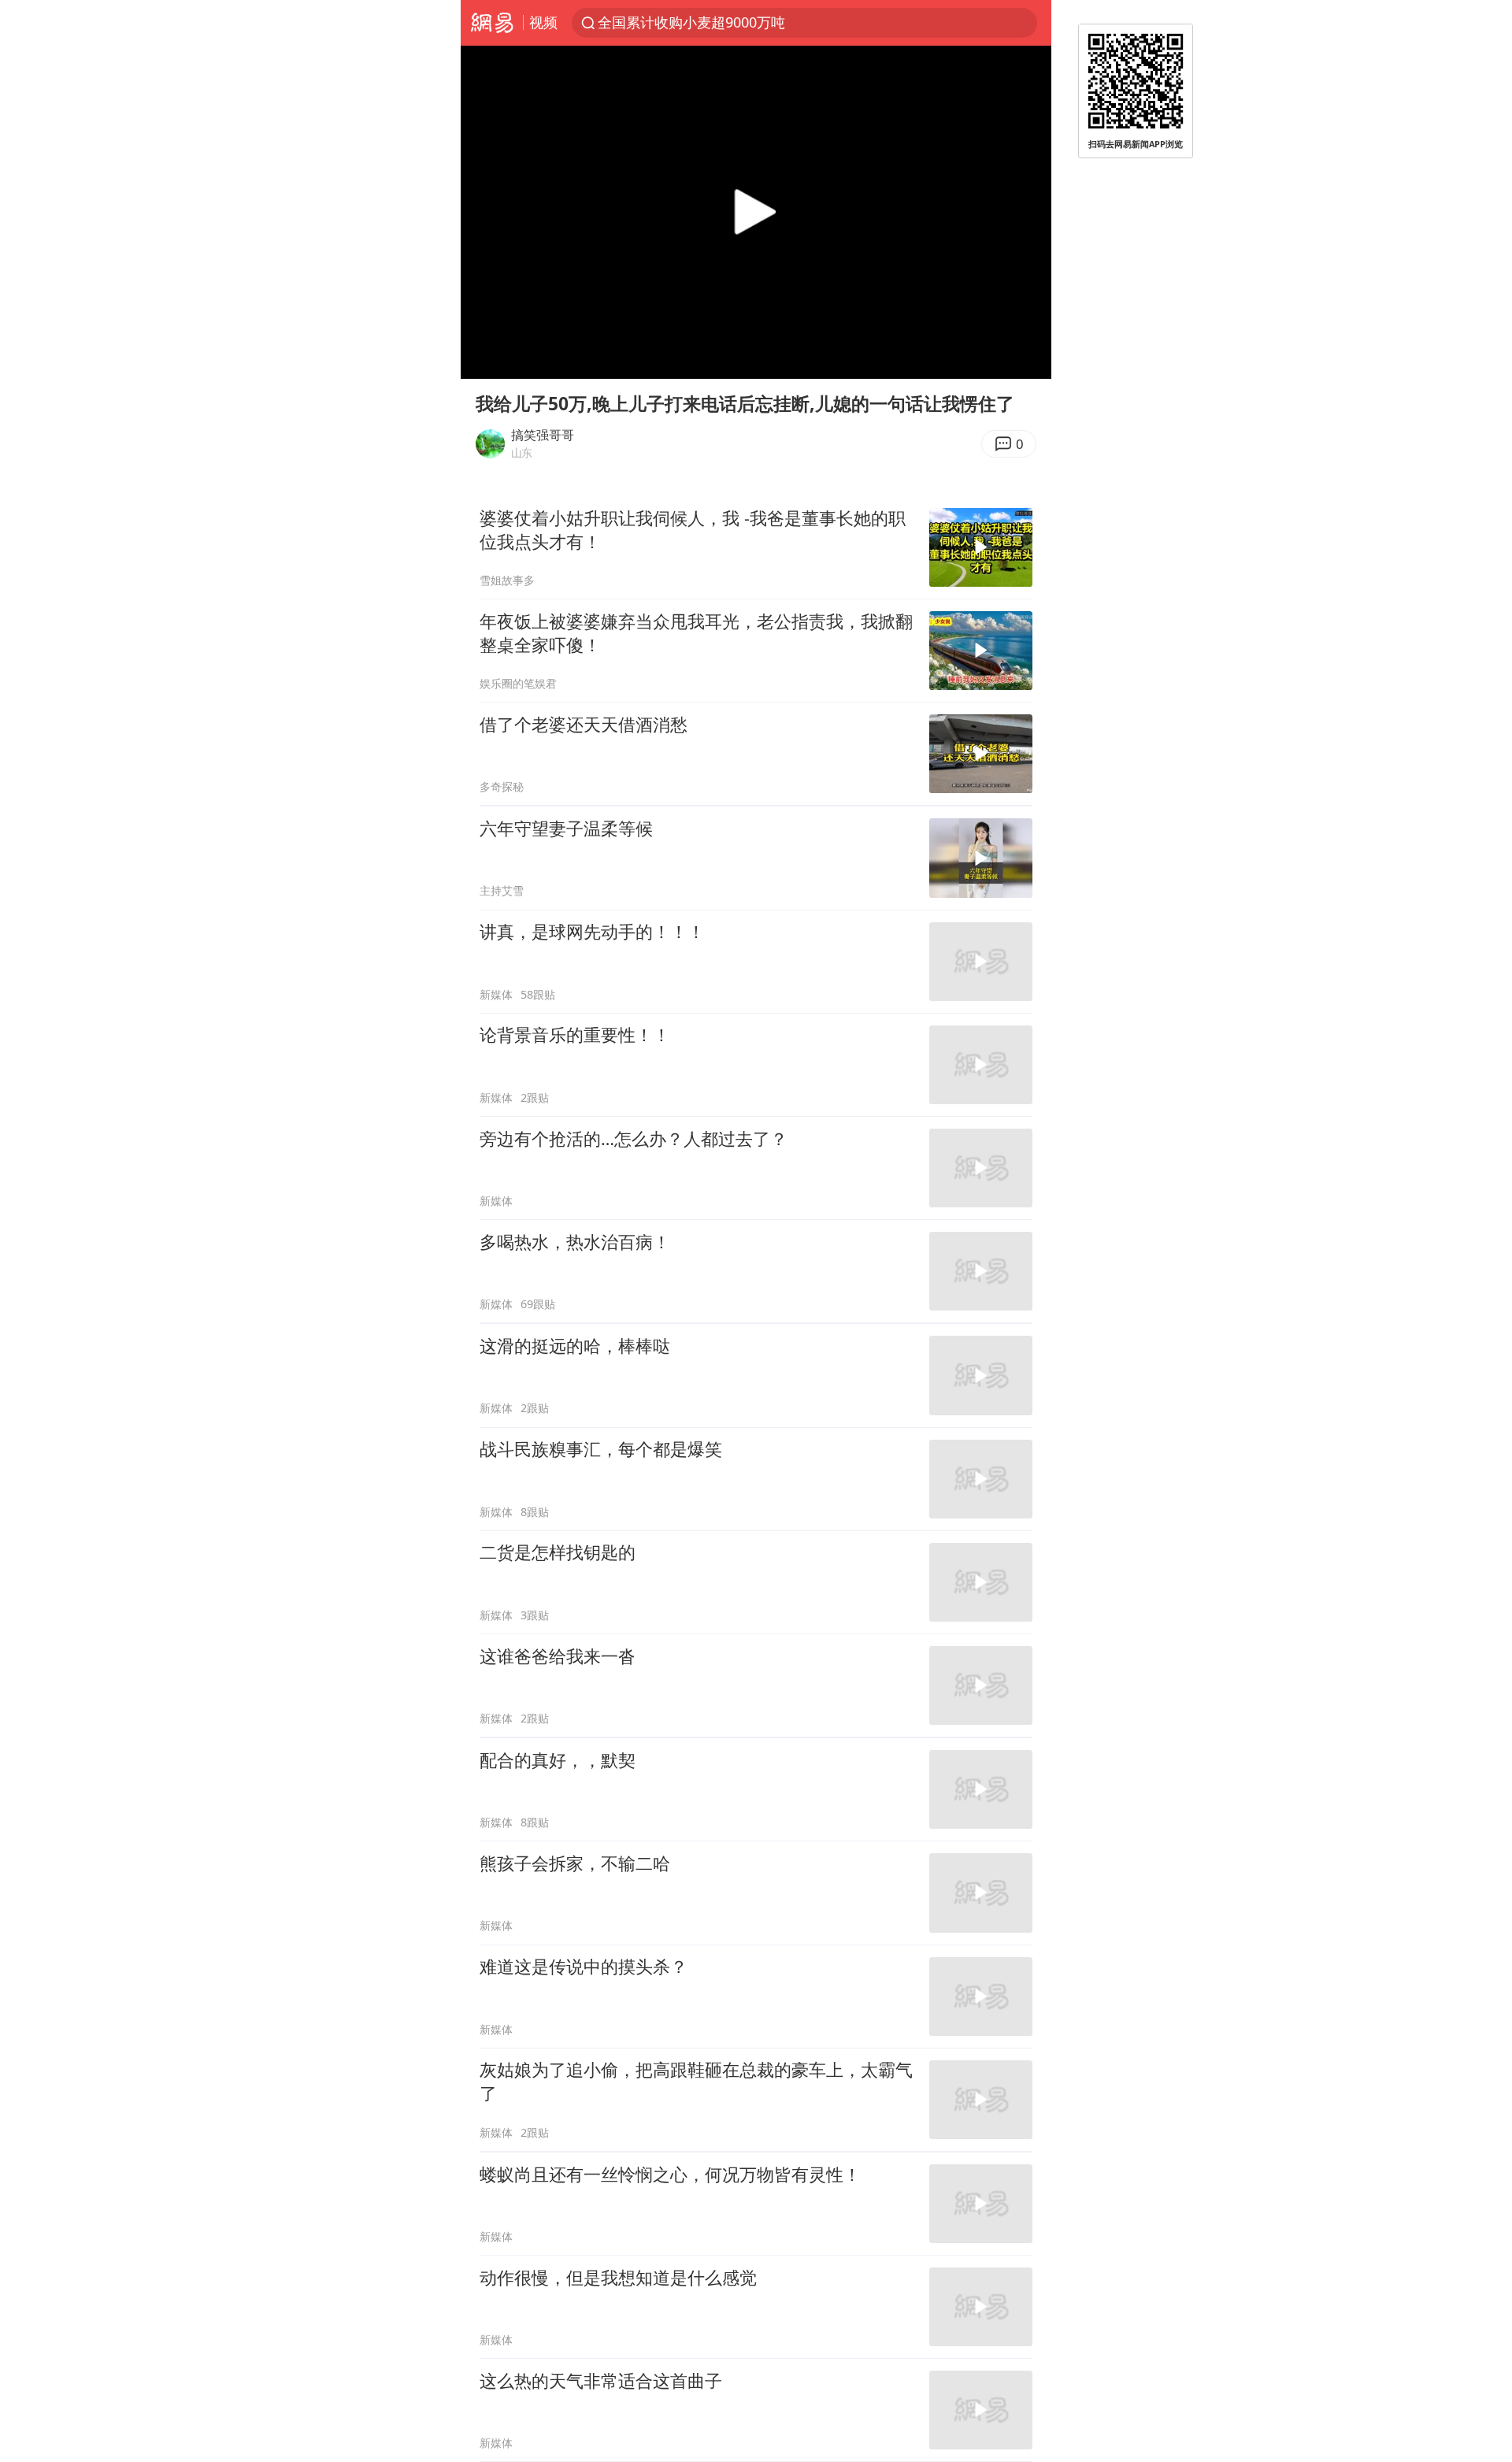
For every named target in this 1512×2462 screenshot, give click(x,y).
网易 (492, 23)
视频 (543, 22)
